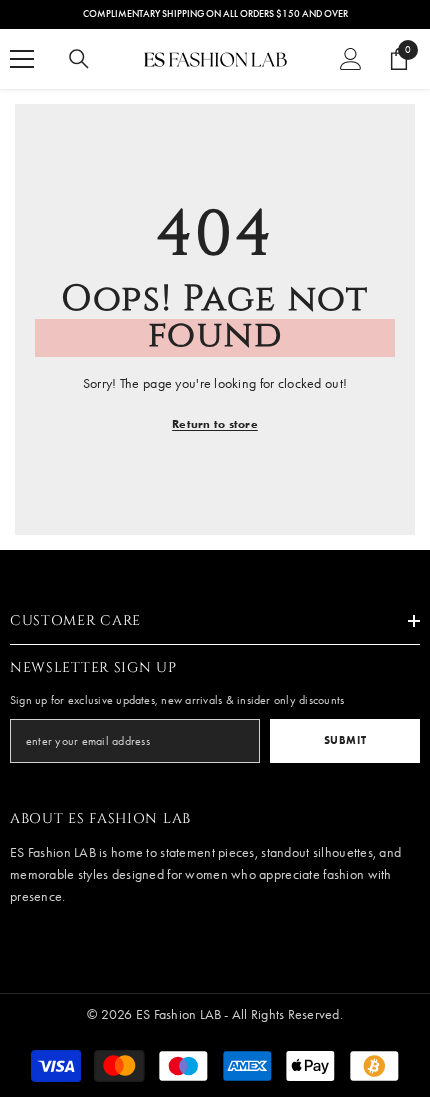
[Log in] (351, 59)
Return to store (215, 423)
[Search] (79, 59)
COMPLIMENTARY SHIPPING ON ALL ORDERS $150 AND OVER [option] (215, 14)
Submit (345, 740)
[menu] (22, 59)
